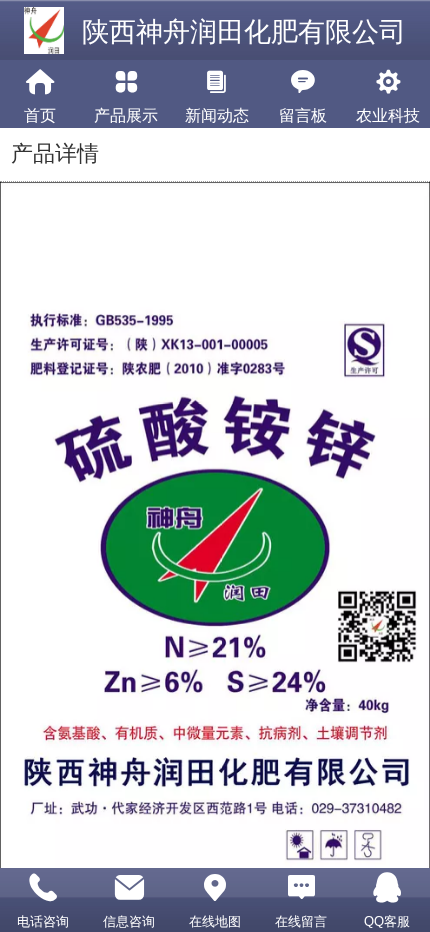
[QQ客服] (387, 888)
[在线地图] (215, 888)
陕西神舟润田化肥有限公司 (244, 32)
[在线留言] (301, 888)
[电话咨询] (43, 888)
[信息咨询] (129, 888)
